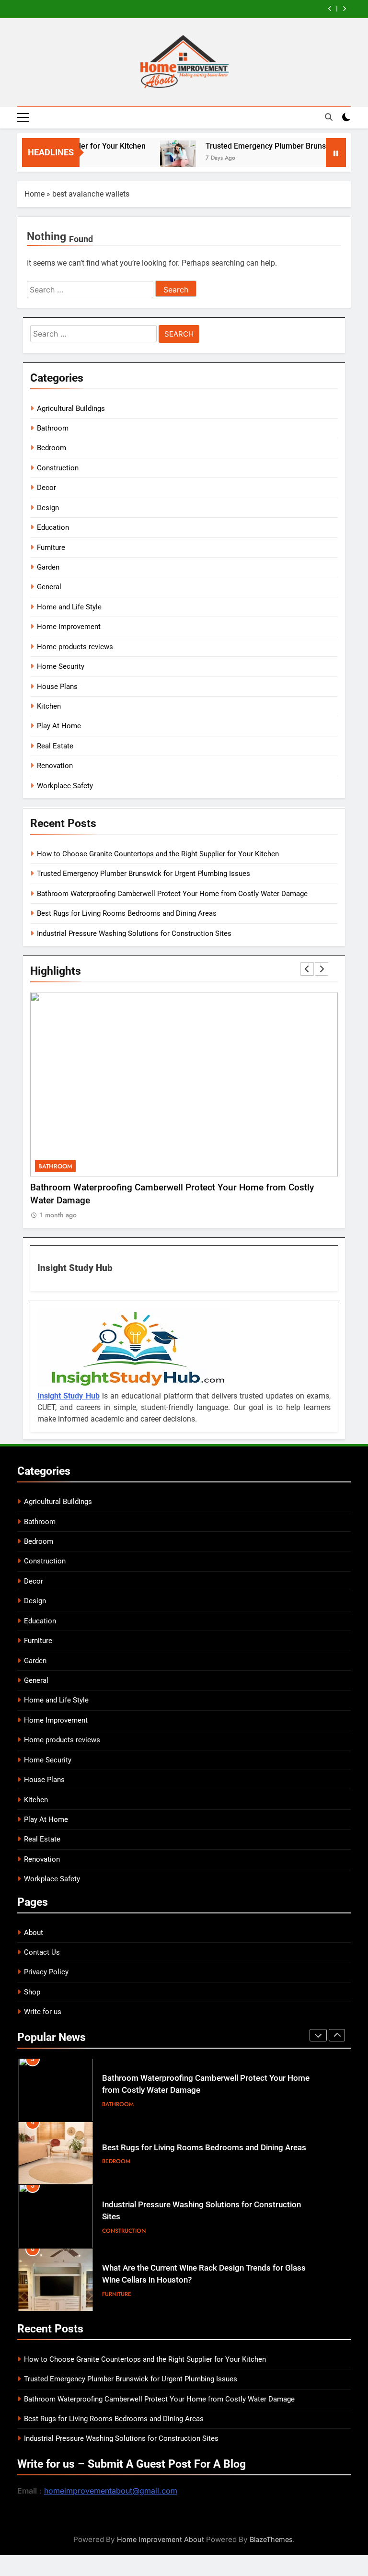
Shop (32, 1992)
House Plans (57, 687)
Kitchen (49, 706)
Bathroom (53, 428)
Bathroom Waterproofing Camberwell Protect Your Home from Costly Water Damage (172, 894)
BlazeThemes (271, 2539)
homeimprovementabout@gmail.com (111, 2491)
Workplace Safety (65, 786)
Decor (46, 488)
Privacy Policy (46, 1972)
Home (34, 194)
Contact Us (42, 1952)
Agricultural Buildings (71, 408)
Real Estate (55, 746)
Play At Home (59, 726)
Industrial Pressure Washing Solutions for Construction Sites (134, 933)
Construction (58, 468)
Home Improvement (69, 627)
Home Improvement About (161, 2539)
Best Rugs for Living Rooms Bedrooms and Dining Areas (127, 913)
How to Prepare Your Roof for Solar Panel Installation (198, 2276)
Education (53, 527)
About (34, 1933)
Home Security (61, 666)
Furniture (51, 548)
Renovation (55, 766)
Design (48, 508)
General (49, 587)
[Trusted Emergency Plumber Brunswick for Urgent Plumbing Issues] (155, 158)
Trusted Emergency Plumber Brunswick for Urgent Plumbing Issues (144, 874)
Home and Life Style (69, 607)
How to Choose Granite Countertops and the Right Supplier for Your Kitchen (158, 854)
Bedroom (52, 448)
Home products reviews (75, 647)
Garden (48, 567)
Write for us (43, 2012)
